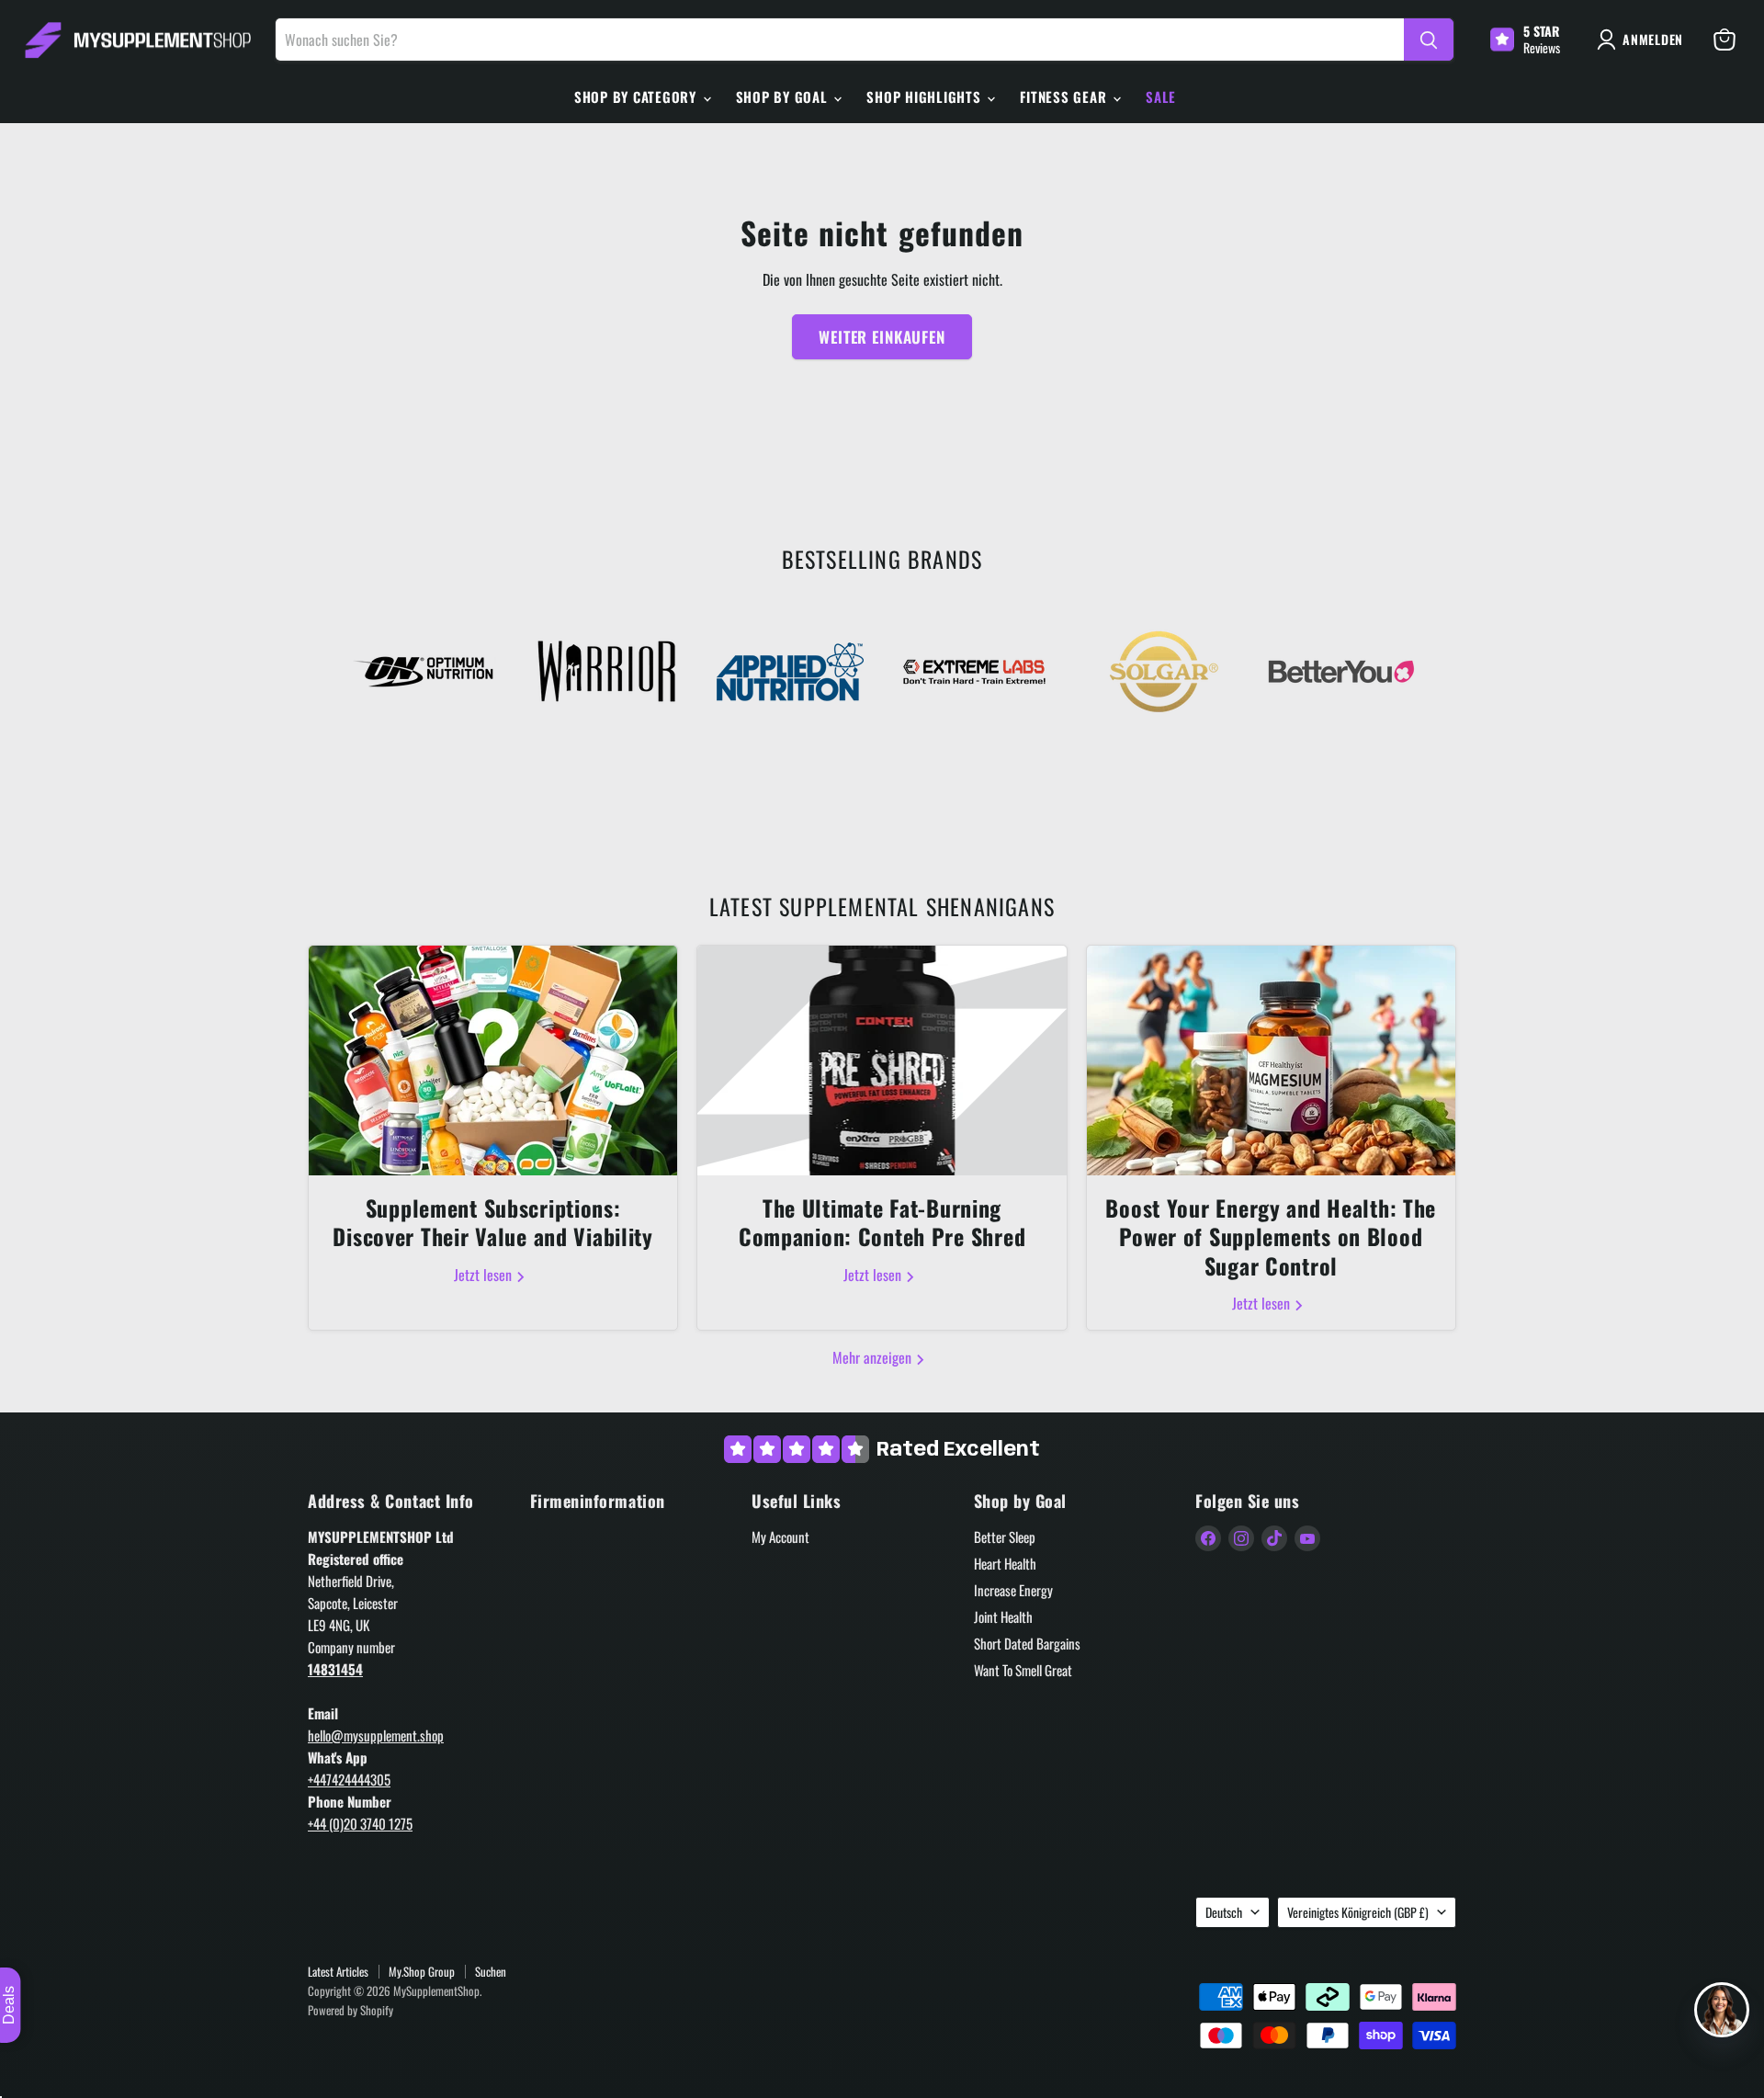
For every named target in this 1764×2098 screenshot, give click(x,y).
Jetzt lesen (485, 1275)
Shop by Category (638, 96)
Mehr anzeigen (874, 1357)
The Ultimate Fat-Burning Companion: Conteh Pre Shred (882, 1222)
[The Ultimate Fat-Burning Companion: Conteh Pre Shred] (882, 1060)
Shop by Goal (784, 96)
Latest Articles (338, 1971)
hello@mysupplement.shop (376, 1735)
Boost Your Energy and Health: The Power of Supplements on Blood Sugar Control (1271, 1236)
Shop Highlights (926, 96)
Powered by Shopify (351, 2010)
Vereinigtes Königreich (1358, 1912)
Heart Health (1005, 1563)
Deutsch (1224, 1912)
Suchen (491, 1971)
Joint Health (1003, 1616)
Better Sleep (1005, 1537)
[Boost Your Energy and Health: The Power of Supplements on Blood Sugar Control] (1271, 1060)
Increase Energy (1013, 1590)
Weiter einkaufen (882, 337)
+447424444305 (349, 1779)
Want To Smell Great (1023, 1670)
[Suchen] (1429, 40)
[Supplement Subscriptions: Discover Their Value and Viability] (493, 1060)
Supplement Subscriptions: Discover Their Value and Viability (492, 1222)
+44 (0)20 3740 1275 (360, 1823)
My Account (780, 1537)
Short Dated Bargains (1027, 1643)
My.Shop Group (422, 1971)
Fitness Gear (1065, 96)
